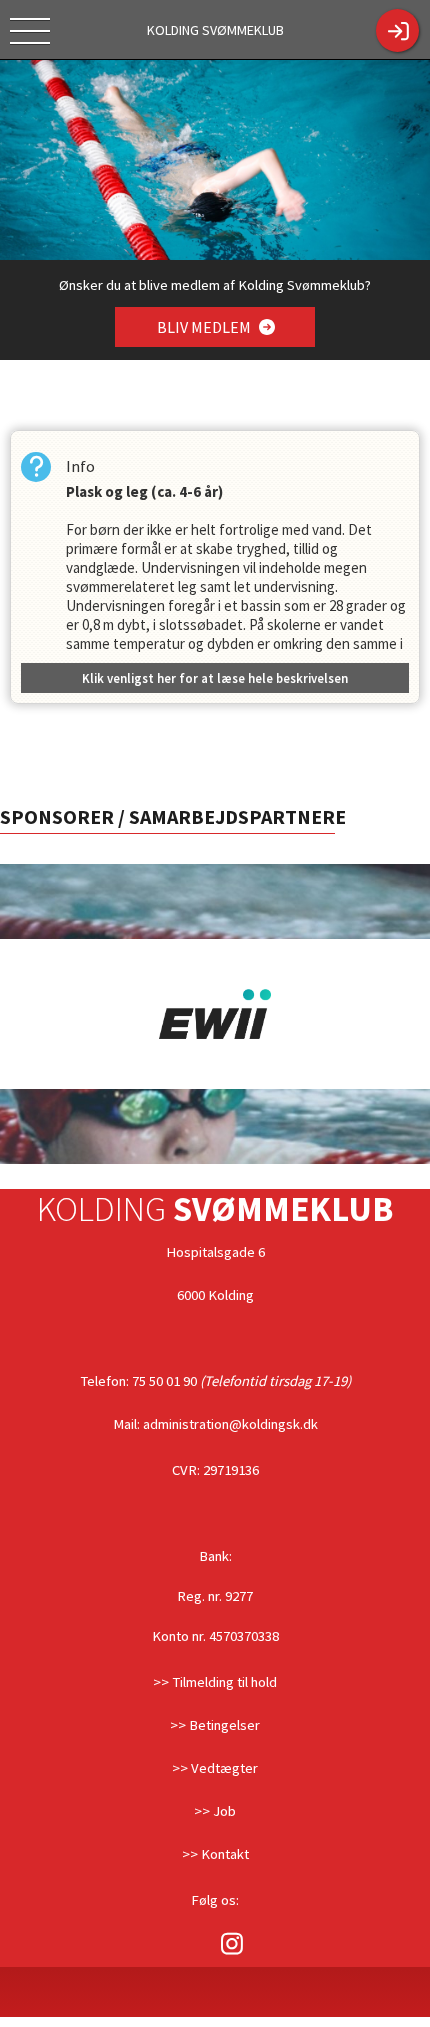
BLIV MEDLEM (205, 327)
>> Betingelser (215, 1725)
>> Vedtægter (215, 1768)
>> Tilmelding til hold (215, 1682)
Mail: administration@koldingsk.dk (215, 1424)
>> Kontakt (215, 1854)
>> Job (215, 1811)
